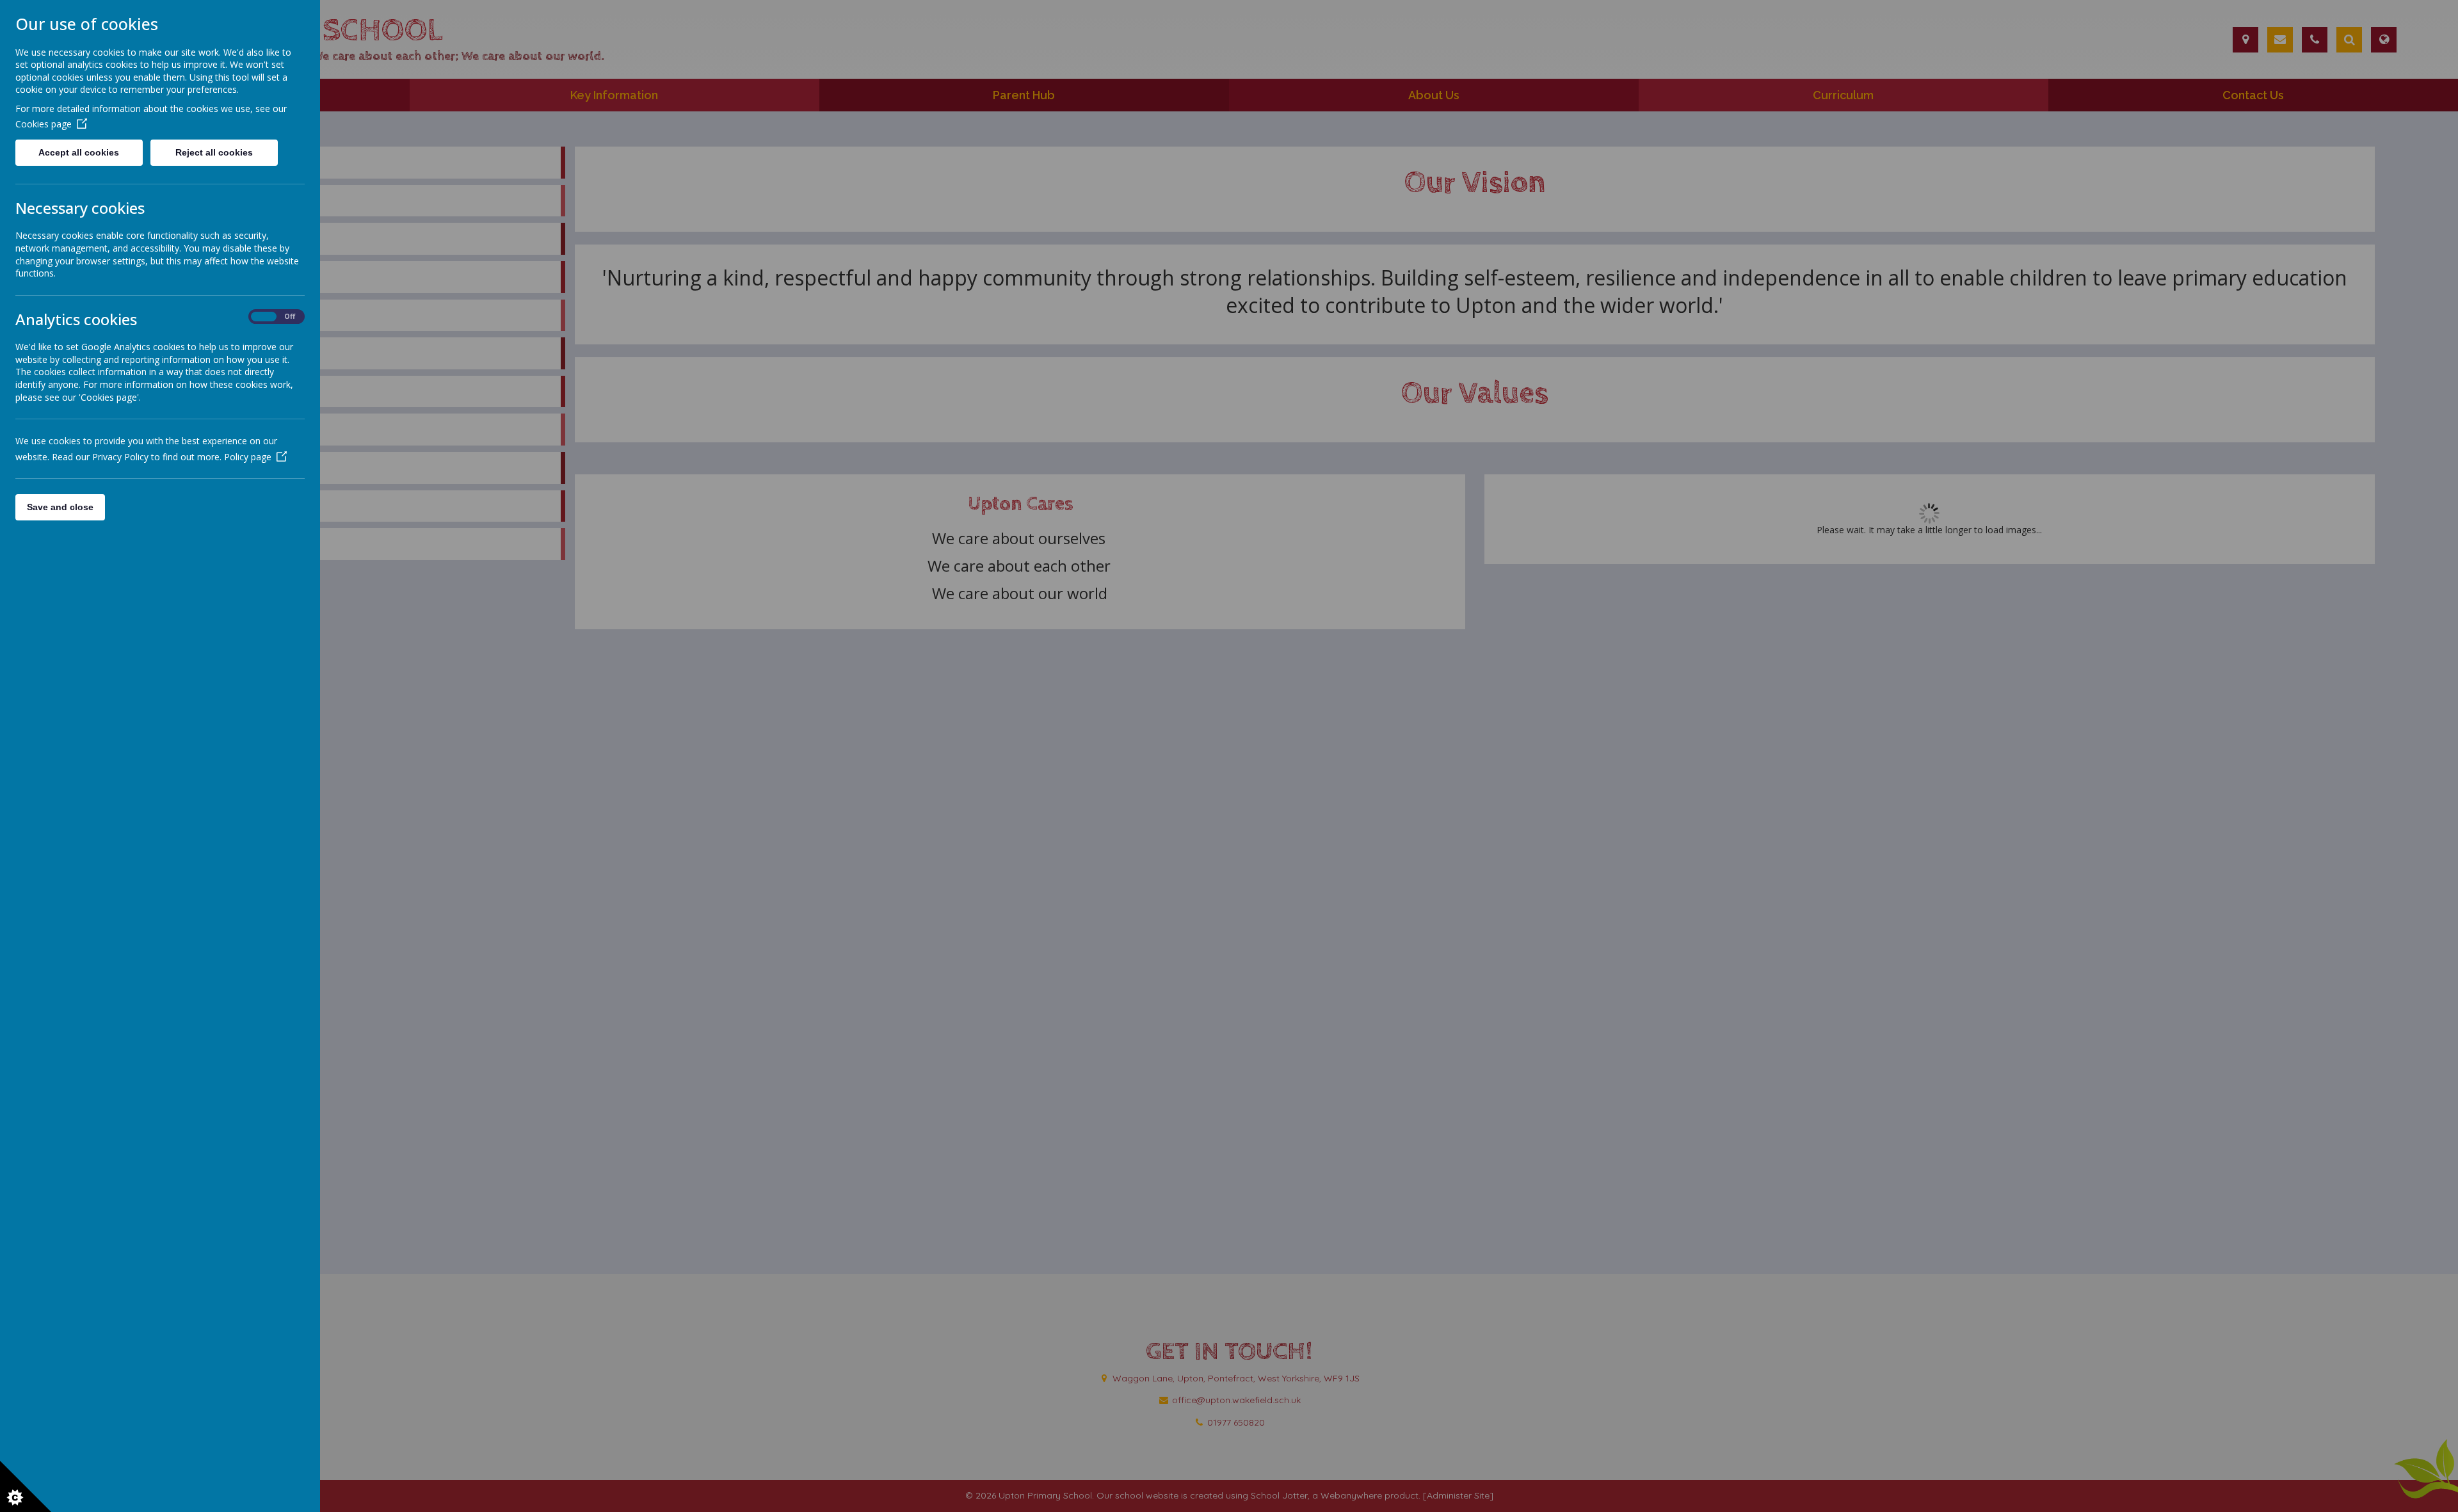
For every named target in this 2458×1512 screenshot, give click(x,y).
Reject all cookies (214, 152)
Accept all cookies (79, 152)
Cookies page (44, 124)
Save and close (60, 507)
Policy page (248, 457)
